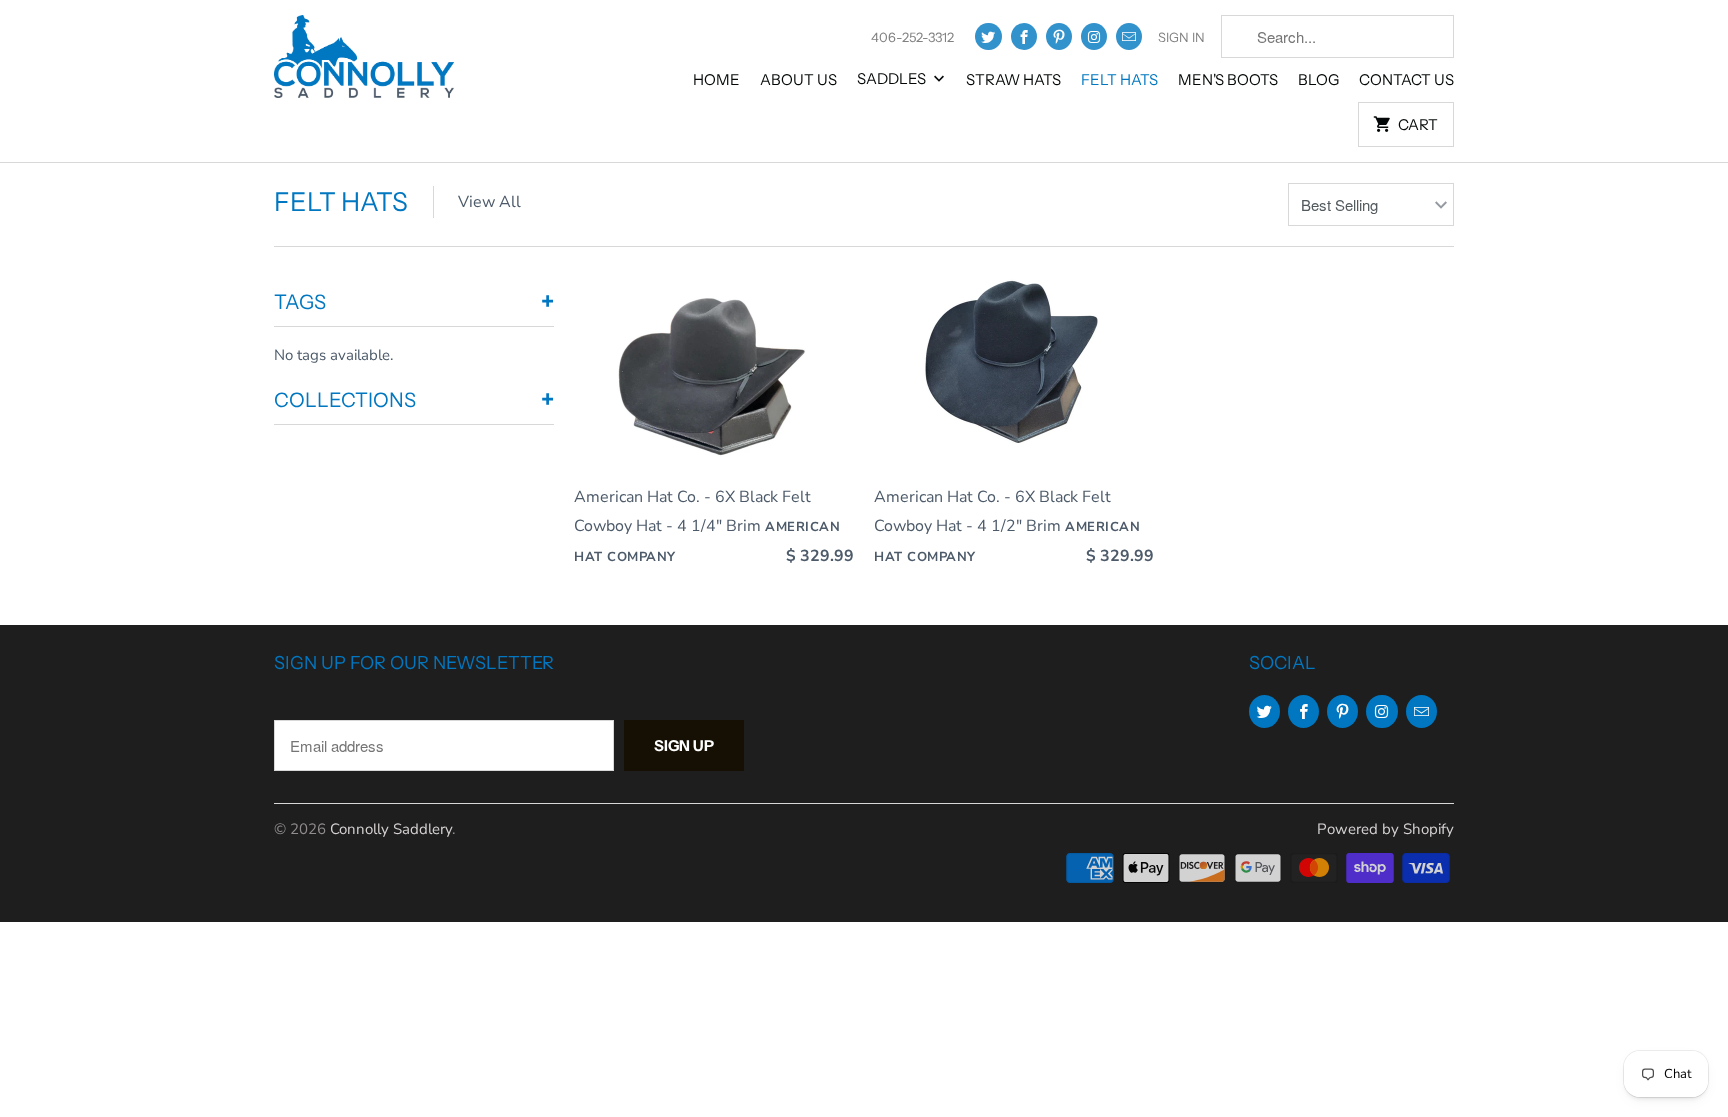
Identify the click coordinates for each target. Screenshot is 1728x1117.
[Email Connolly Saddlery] (1129, 36)
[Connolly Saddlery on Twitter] (988, 36)
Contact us (1406, 79)
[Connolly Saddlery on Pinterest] (1059, 36)
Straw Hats (1013, 79)
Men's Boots (1228, 79)
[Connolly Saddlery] (364, 63)
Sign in (1181, 37)
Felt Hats (1119, 79)
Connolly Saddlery (391, 829)
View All (489, 202)
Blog (1318, 79)
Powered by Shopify (1385, 829)
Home (716, 79)
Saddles (893, 78)
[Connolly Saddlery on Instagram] (1094, 36)
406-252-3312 (912, 37)
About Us (798, 79)
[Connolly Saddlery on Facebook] (1024, 36)
